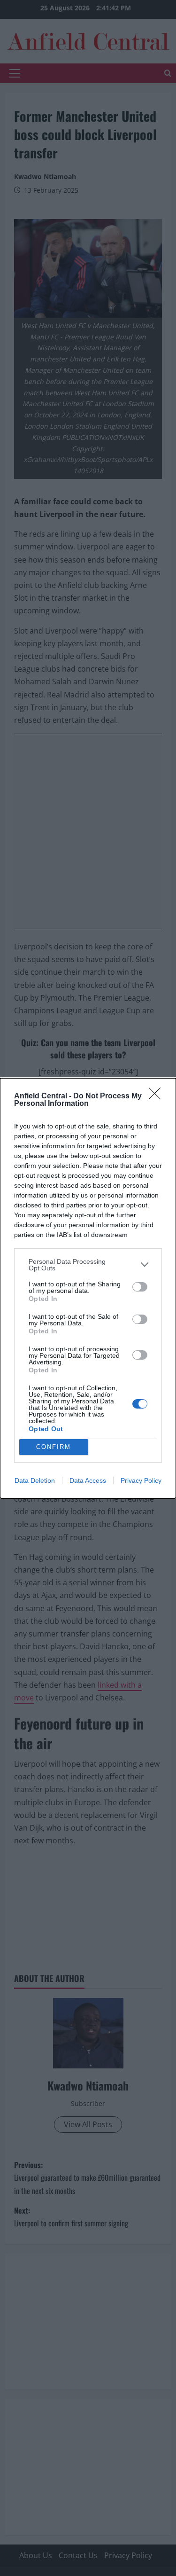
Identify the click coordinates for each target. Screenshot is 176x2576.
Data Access (88, 1480)
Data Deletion (35, 1480)
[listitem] (88, 1265)
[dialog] (88, 1288)
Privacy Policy (141, 1480)
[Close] (158, 1096)
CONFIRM (54, 1447)
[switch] (140, 1287)
